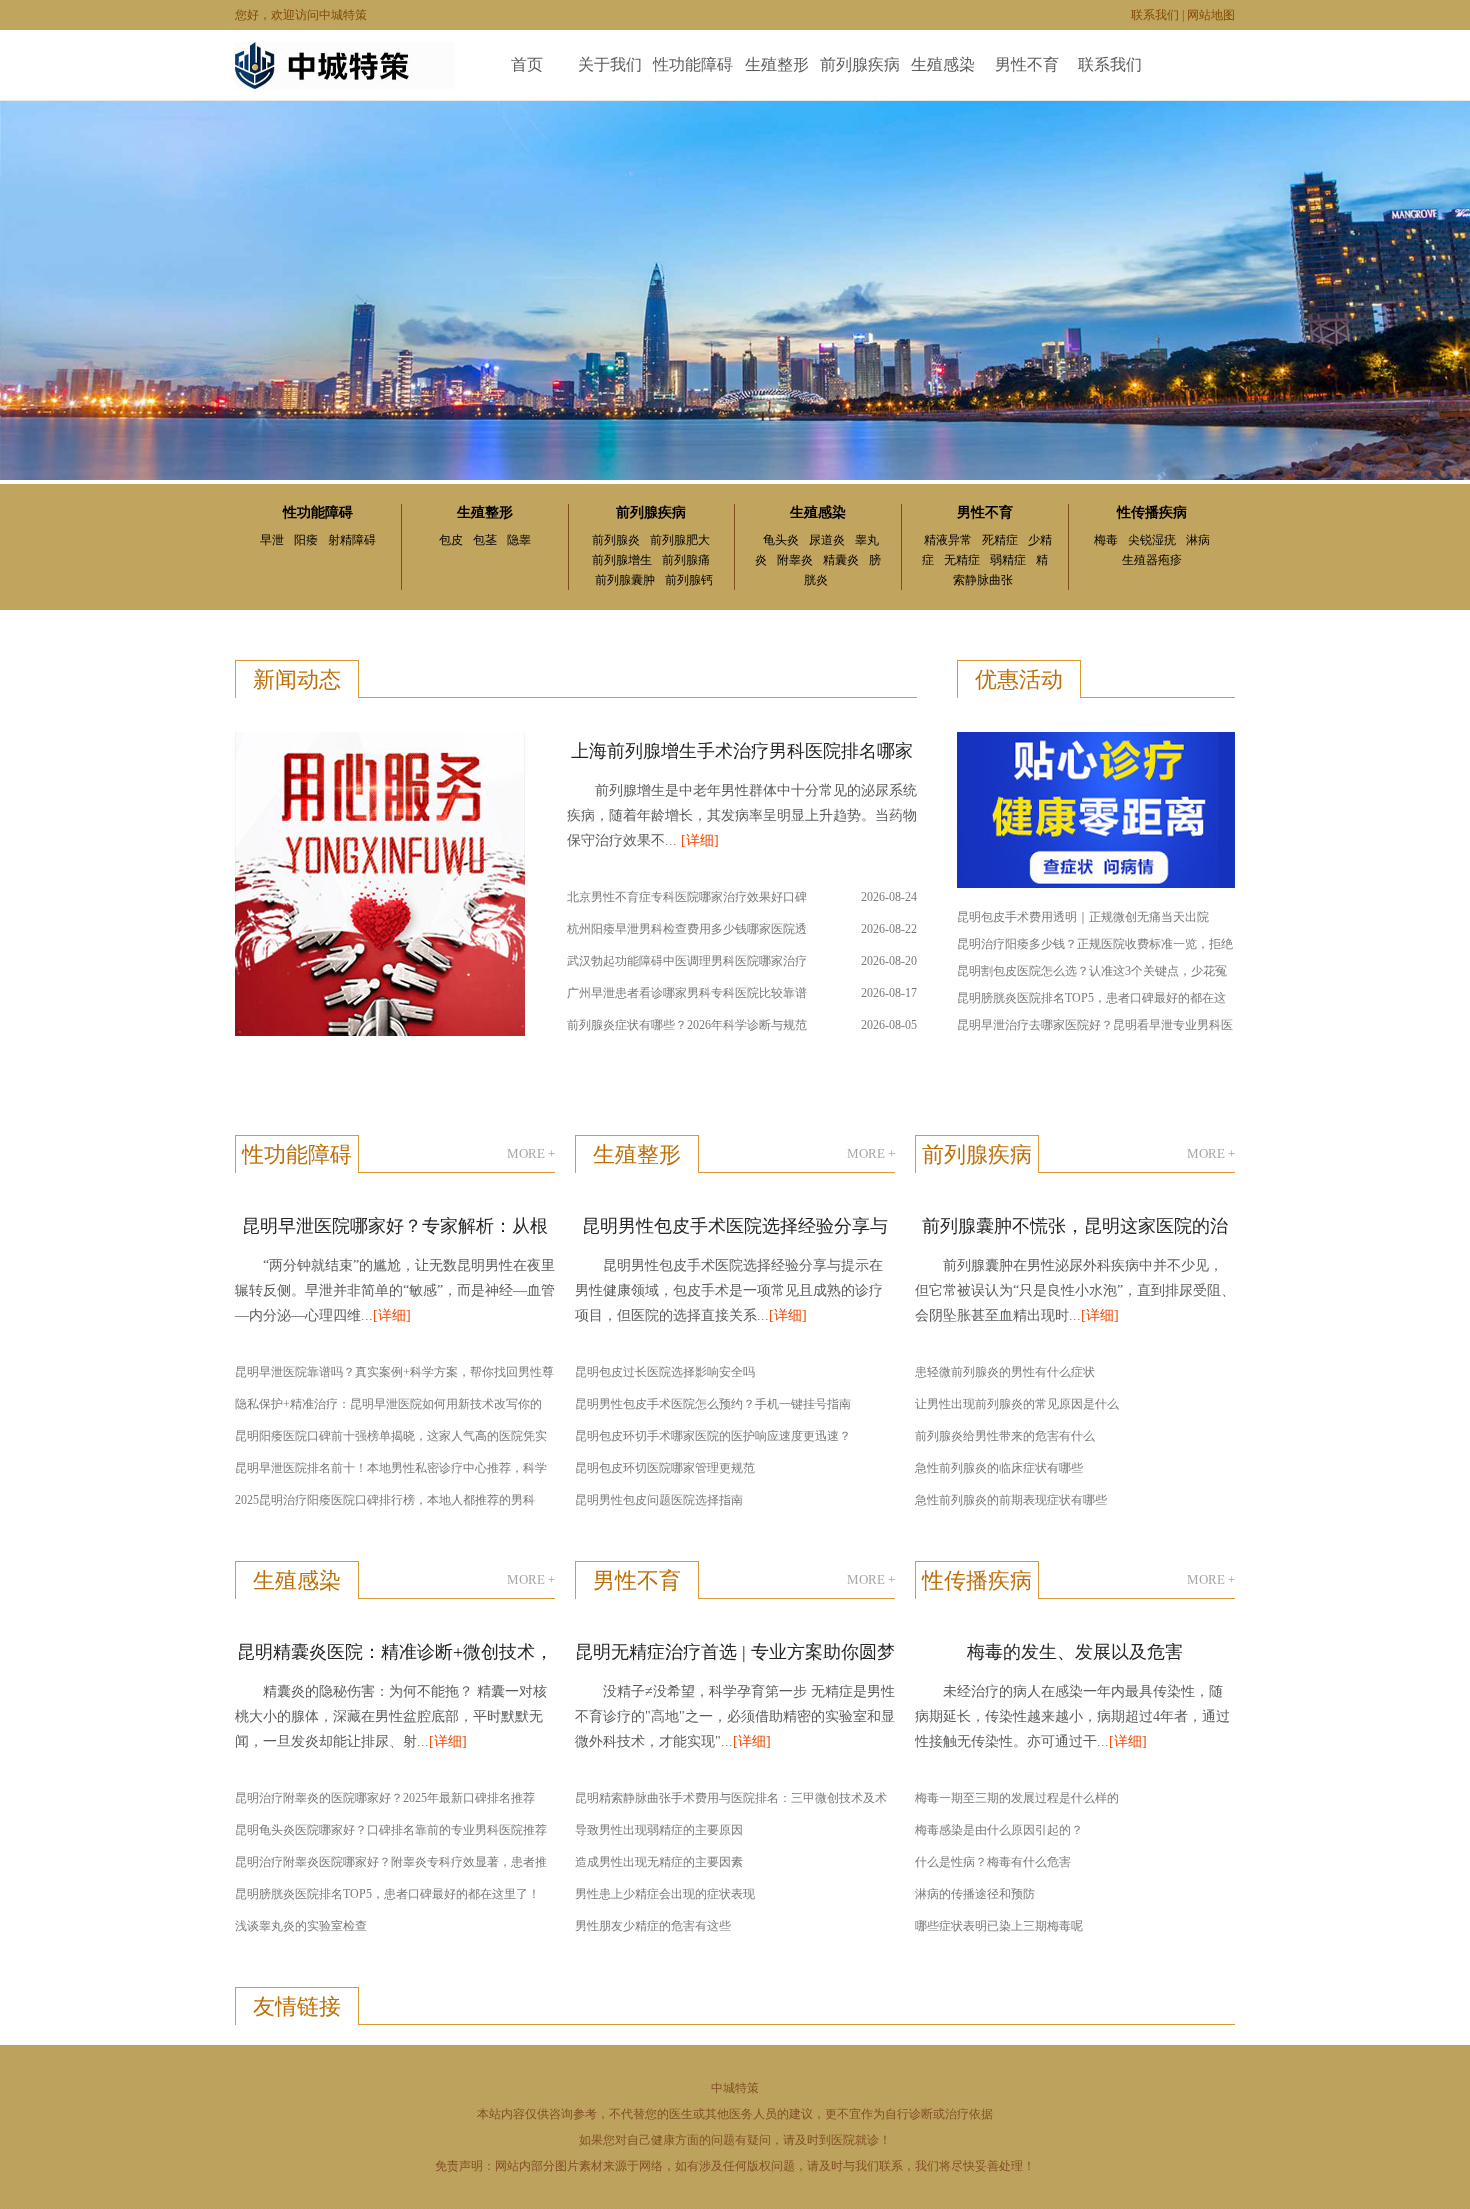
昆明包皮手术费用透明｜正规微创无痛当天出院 (1083, 917)
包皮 (451, 540)
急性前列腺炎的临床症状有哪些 (999, 1468)
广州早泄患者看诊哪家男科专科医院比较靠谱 (687, 993)
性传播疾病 (1152, 512)
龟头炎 (781, 540)
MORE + (531, 1153)
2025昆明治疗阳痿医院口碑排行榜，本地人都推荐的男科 (385, 1500)
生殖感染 (943, 64)
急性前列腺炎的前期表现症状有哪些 (1011, 1500)
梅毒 (1106, 540)
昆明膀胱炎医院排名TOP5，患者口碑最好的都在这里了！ (387, 1894)
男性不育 (1027, 64)
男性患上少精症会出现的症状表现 (665, 1894)
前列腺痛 (686, 560)
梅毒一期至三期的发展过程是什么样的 (1017, 1798)
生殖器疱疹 (1152, 560)
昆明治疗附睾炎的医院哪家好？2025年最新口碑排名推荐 (385, 1798)
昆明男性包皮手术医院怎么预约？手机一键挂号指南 (713, 1404)
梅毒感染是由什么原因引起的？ (999, 1830)
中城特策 (735, 2088)
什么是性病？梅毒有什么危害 (993, 1862)
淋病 (1198, 540)
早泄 (272, 540)
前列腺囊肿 (625, 580)
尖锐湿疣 (1152, 540)
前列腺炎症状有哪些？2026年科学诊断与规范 (687, 1025)
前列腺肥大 (680, 540)
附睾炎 (795, 560)
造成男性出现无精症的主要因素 (659, 1862)
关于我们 (610, 64)
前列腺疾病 (860, 64)
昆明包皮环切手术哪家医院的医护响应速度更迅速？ (713, 1436)
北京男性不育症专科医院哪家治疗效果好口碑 (687, 897)
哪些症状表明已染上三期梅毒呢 (999, 1926)
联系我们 (1155, 15)
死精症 (1000, 540)
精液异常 (948, 540)
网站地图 (1211, 15)
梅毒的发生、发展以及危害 (1075, 1652)
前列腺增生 (622, 560)
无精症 (962, 560)
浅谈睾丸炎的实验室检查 (301, 1926)
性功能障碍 (693, 64)
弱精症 (1008, 560)
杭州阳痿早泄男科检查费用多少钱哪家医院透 (687, 929)
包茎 (485, 540)
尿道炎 (827, 540)
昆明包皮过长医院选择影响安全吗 (665, 1372)
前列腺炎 (616, 540)
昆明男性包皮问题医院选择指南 (659, 1500)
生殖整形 (777, 64)
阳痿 (306, 540)
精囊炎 (841, 560)
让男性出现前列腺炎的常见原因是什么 (1017, 1404)
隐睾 (519, 540)
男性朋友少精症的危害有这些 (653, 1926)
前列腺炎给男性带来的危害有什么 (1005, 1436)
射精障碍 (352, 540)
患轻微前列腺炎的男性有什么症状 (1005, 1372)
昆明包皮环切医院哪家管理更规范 (665, 1468)
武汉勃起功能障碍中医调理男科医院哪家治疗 (687, 961)
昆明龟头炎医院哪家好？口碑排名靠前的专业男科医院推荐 (391, 1830)
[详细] (700, 840)
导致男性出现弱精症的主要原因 (659, 1830)
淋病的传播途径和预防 (975, 1894)
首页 (527, 64)
